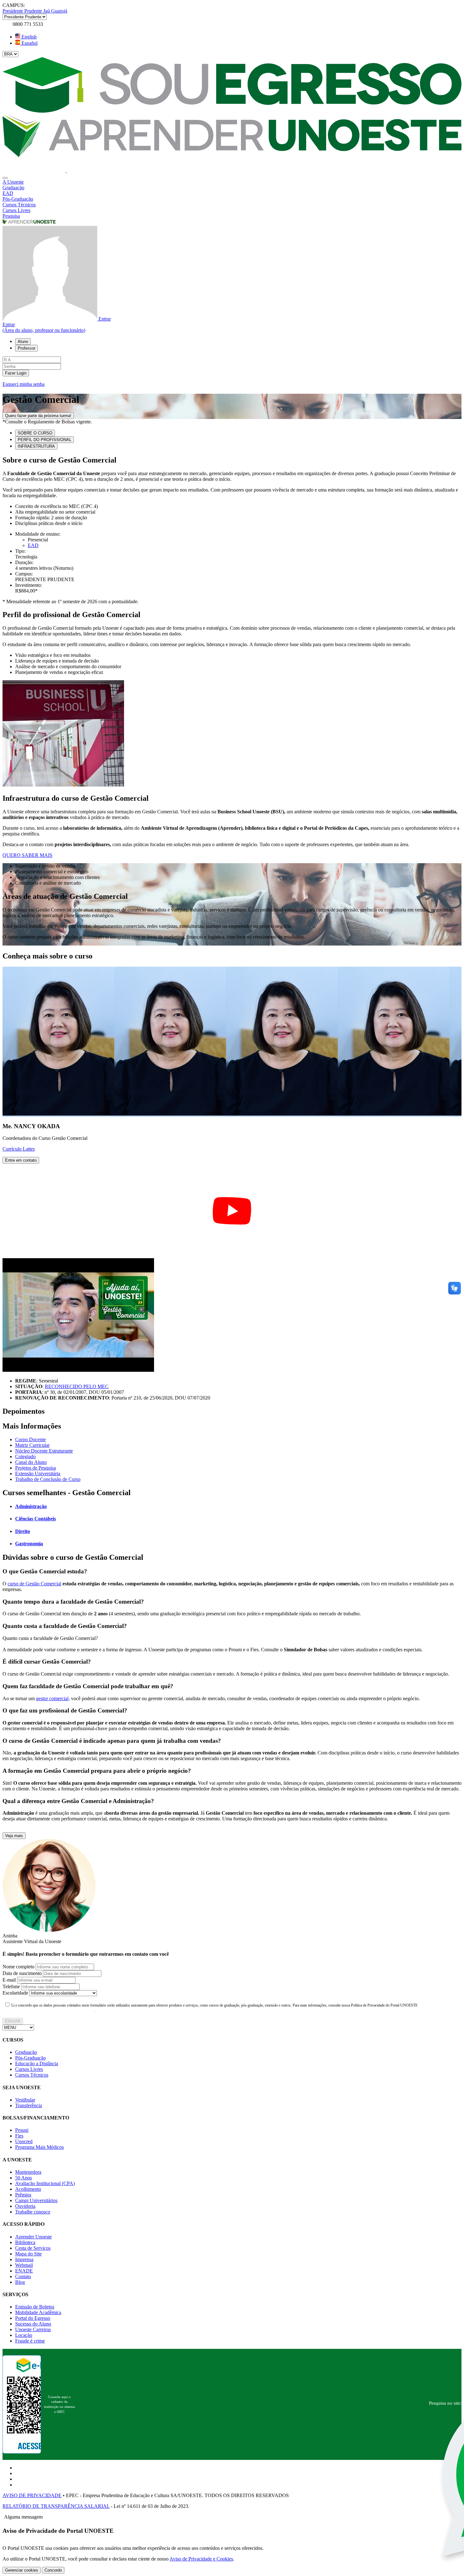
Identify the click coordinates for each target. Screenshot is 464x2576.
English (28, 37)
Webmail (24, 2265)
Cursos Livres (29, 2069)
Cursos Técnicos (32, 2075)
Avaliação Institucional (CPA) (45, 2183)
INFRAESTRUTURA (36, 446)
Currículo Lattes (19, 1149)
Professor (27, 348)
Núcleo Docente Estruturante (44, 1451)
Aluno (23, 342)
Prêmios (23, 2195)
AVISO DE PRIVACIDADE (32, 2495)
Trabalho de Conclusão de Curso (48, 1479)
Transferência (29, 2105)
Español (29, 43)
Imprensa (24, 2259)
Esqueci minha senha (24, 384)
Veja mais (14, 1836)
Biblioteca (25, 2242)
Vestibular (25, 2100)
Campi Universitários (36, 2200)
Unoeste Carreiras (33, 2329)
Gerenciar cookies (22, 2570)
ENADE (24, 2271)
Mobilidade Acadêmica (38, 2312)
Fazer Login (16, 373)
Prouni (22, 2130)
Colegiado (25, 1456)
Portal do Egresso (33, 2318)
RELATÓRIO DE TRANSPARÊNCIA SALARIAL (56, 2506)
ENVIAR (13, 2021)
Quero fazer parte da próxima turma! (38, 416)
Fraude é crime (30, 2341)
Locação (24, 2335)
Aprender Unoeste (33, 2237)
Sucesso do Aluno (33, 2324)
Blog (20, 2282)
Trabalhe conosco (33, 2212)
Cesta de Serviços (33, 2248)
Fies (19, 2136)
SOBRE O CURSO (35, 433)
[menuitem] (232, 182)
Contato (23, 2276)
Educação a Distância (37, 2063)
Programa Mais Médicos (39, 2147)
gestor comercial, (53, 1698)
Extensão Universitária (38, 1474)
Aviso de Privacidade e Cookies (201, 2559)
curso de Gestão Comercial (34, 1584)
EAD (33, 545)
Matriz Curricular (32, 1445)
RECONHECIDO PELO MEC (77, 1386)
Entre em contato (21, 1160)
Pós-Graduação (30, 2058)
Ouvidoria (25, 2206)
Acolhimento (28, 2189)
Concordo (53, 2570)
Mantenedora (28, 2172)
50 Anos (24, 2178)
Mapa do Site (28, 2254)
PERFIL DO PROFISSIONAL (45, 440)
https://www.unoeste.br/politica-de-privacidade (49, 2010)
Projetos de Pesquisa (36, 1468)
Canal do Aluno (31, 1462)
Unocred (24, 2141)
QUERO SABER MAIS (27, 855)
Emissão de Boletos (35, 2307)
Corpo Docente (30, 1439)
